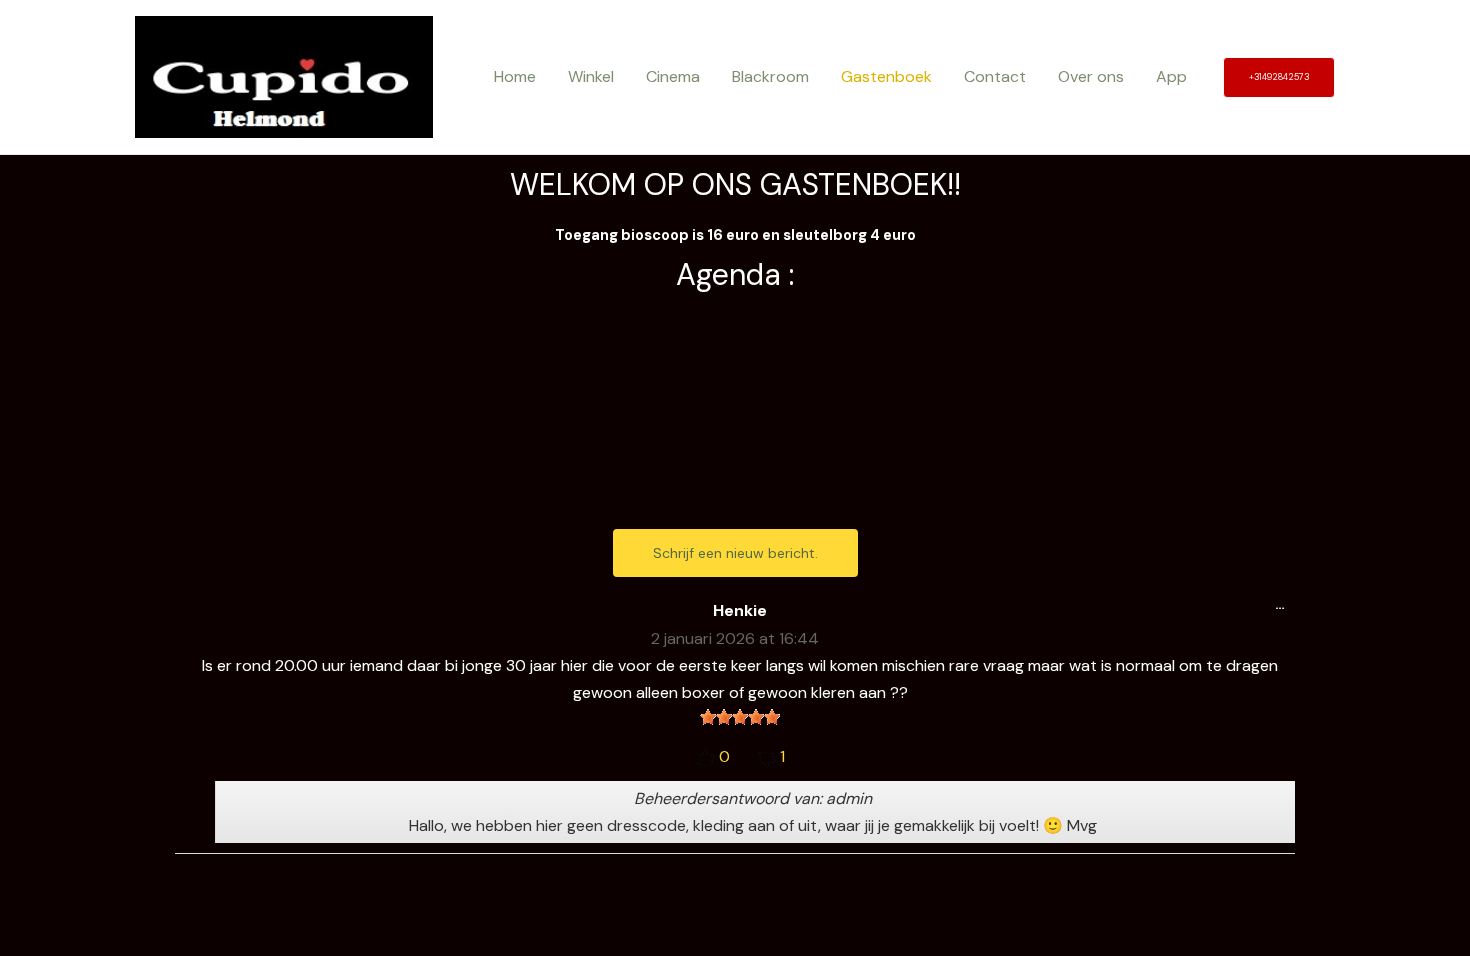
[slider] (740, 717)
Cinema (673, 76)
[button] (1279, 77)
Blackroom (770, 76)
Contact (995, 76)
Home (515, 76)
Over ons (1091, 76)
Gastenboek (886, 76)
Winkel (591, 76)
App (1171, 76)
